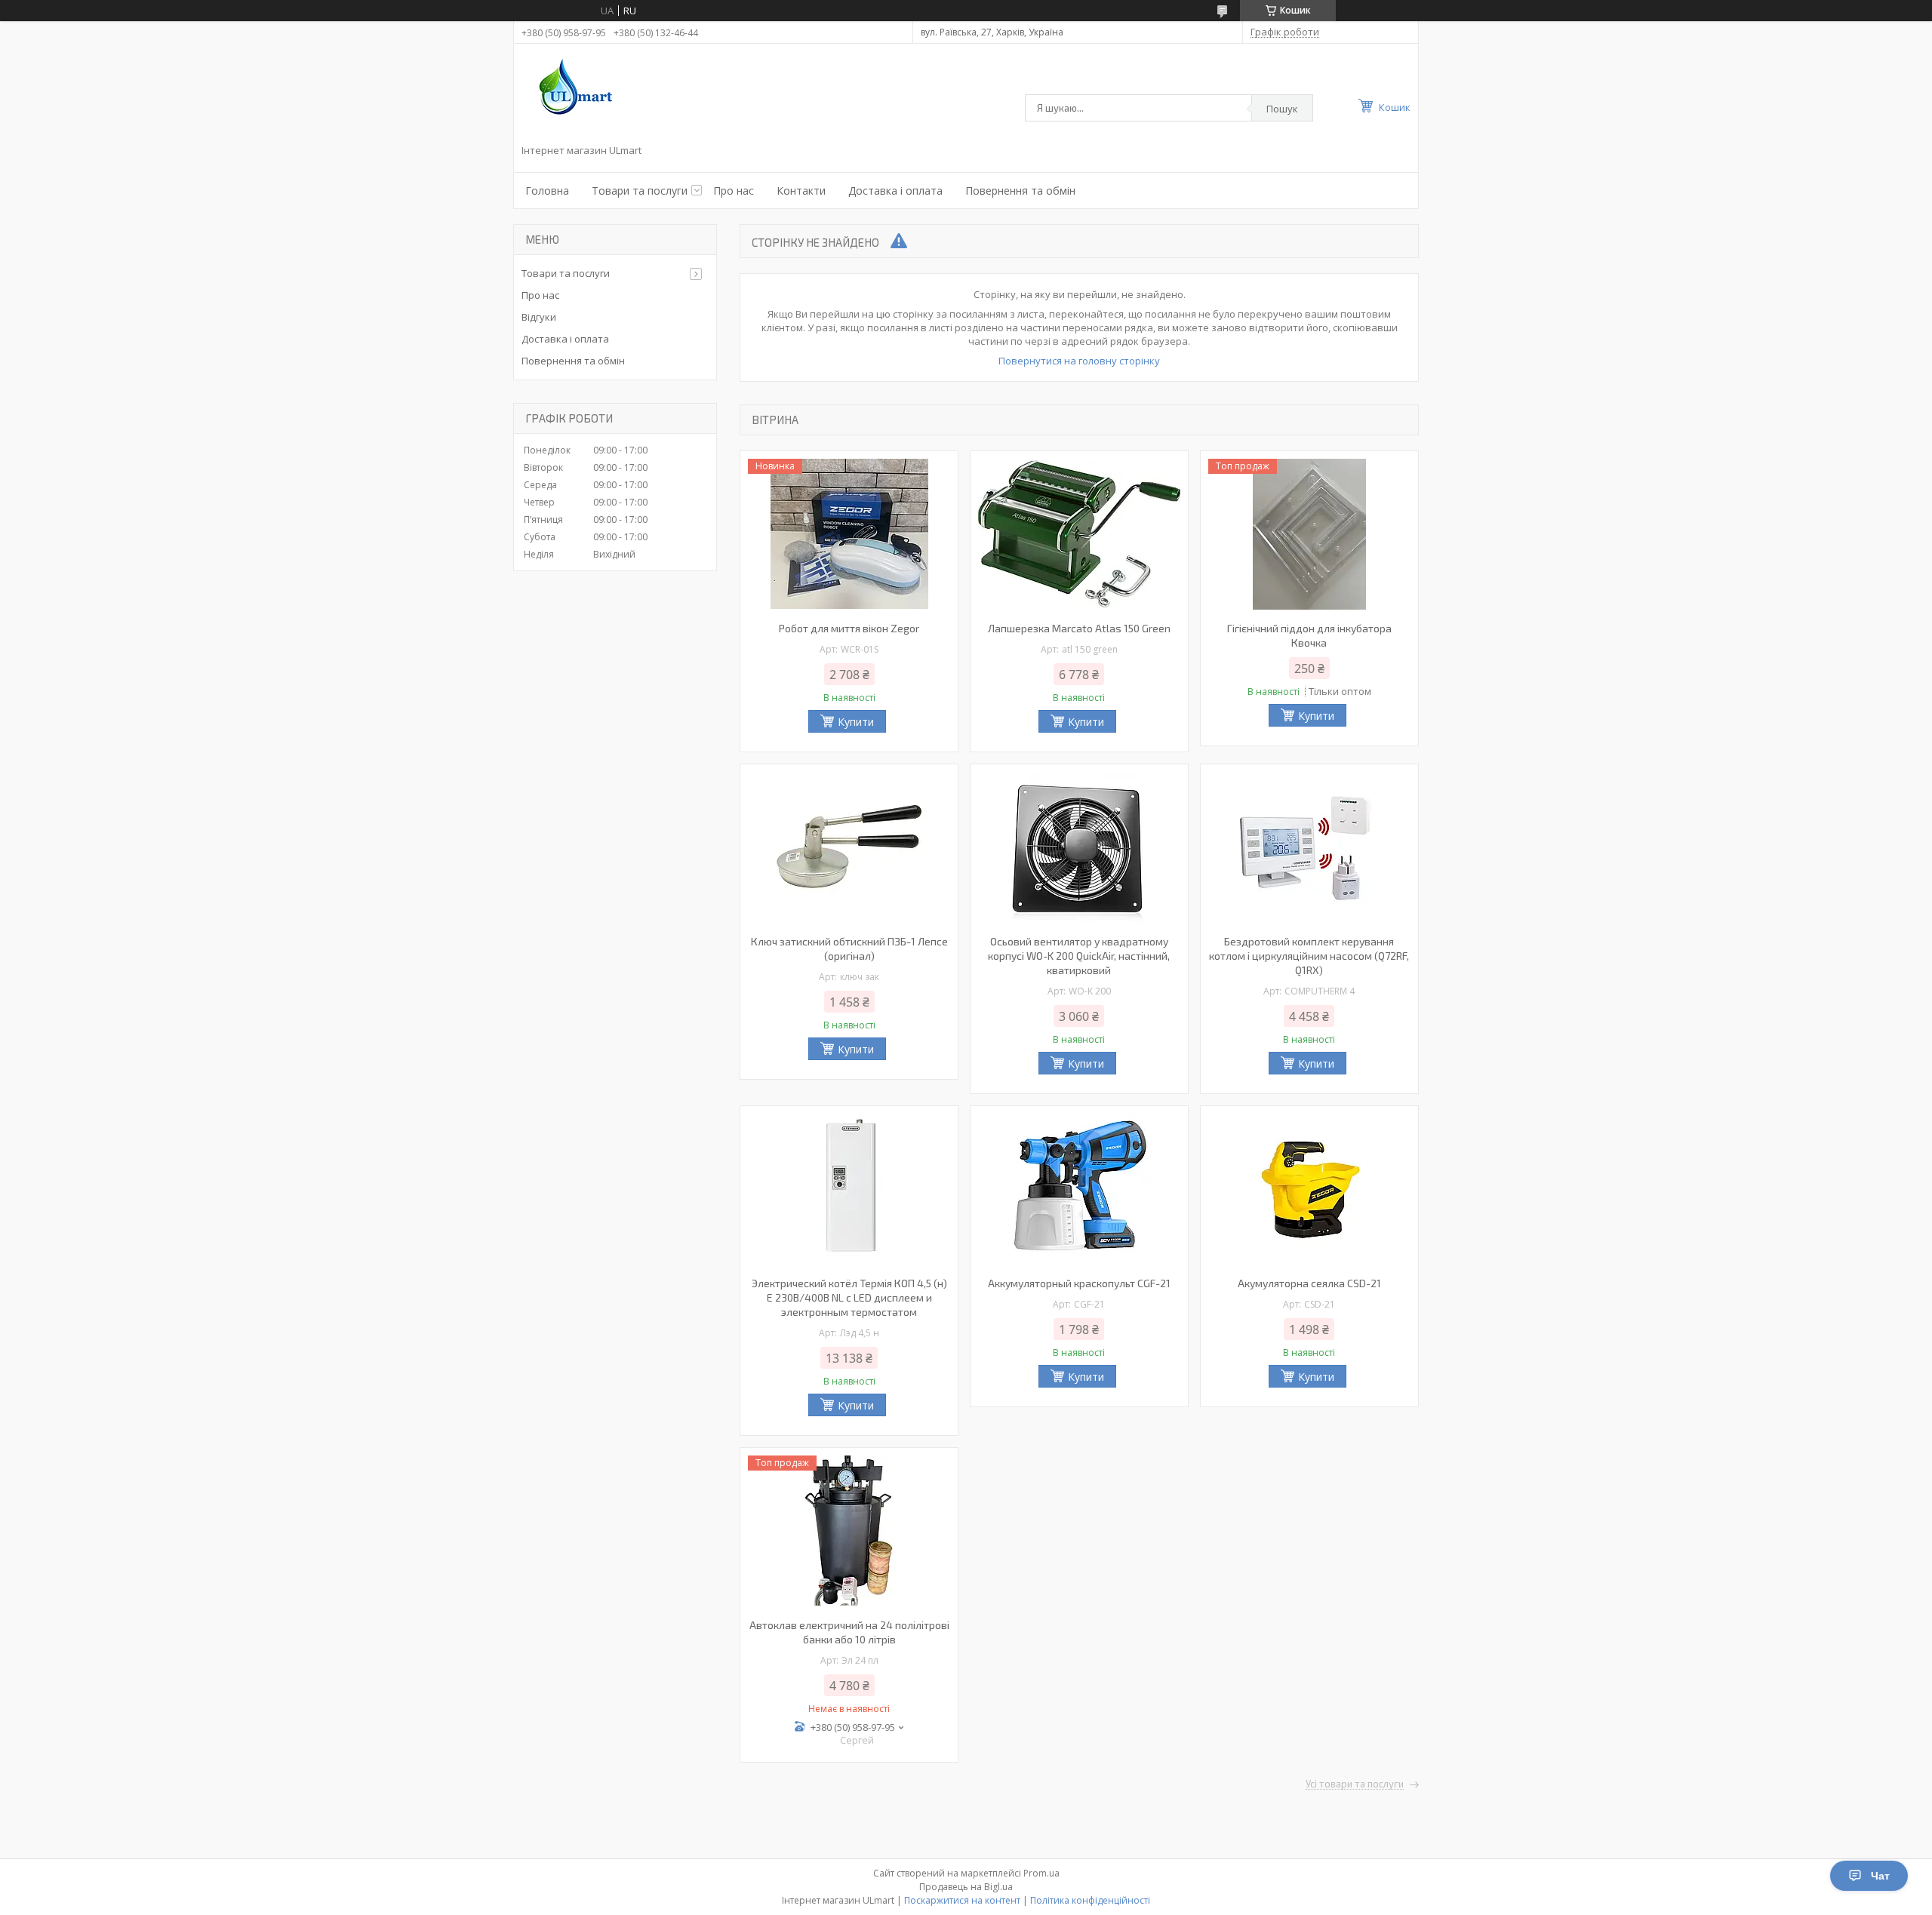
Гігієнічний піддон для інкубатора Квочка (1309, 635)
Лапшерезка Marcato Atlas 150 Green (1079, 628)
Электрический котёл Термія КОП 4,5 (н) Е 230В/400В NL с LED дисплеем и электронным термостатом (849, 1297)
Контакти (801, 191)
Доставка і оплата (895, 191)
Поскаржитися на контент (962, 1900)
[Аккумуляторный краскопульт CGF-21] (1079, 1189)
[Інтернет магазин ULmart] (572, 97)
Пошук (1282, 109)
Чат (1880, 1876)
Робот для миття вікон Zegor (849, 628)
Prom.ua (1041, 1873)
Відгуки (539, 317)
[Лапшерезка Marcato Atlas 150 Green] (1079, 534)
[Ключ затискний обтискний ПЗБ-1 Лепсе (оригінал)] (849, 847)
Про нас (734, 191)
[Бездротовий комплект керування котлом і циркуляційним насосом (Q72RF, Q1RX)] (1309, 847)
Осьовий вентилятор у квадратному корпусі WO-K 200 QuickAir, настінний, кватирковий (1079, 956)
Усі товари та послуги (1355, 1784)
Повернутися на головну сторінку (1079, 361)
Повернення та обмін (1020, 191)
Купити (856, 722)
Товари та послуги (640, 191)
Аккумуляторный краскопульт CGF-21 (1079, 1283)
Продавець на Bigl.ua (966, 1887)
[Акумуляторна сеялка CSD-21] (1309, 1189)
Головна (547, 191)
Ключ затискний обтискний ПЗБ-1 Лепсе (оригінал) (849, 948)
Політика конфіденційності (1090, 1900)
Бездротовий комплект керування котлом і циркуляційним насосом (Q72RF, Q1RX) (1309, 956)
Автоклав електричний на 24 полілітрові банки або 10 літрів (849, 1632)
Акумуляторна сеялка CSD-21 (1309, 1283)
